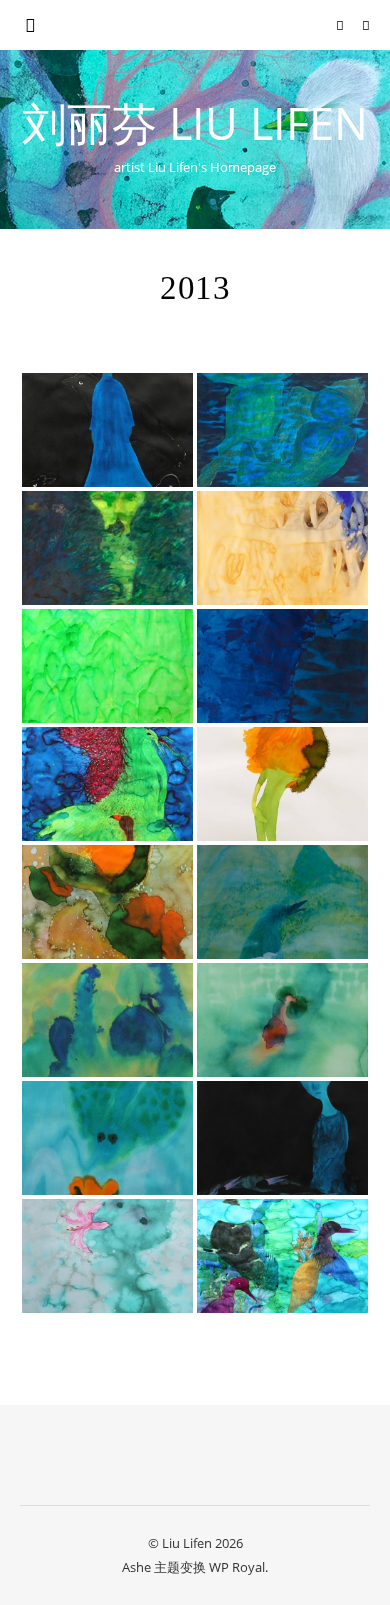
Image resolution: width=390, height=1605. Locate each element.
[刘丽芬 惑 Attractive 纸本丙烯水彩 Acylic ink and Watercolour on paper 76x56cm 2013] (107, 1138)
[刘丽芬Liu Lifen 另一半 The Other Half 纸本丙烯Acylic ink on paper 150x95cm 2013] (107, 548)
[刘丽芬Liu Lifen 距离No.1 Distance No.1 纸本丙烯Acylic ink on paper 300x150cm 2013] (107, 666)
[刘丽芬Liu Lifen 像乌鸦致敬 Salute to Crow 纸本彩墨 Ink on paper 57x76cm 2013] (107, 430)
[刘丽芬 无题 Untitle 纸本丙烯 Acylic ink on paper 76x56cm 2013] (107, 1020)
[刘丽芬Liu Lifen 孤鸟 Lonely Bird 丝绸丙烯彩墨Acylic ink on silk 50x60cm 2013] (282, 902)
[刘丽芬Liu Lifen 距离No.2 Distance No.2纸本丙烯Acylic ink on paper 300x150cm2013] (282, 548)
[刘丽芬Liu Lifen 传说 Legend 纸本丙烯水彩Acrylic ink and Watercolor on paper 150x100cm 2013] (107, 784)
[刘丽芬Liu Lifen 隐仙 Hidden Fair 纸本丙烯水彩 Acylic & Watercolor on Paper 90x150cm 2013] (282, 1256)
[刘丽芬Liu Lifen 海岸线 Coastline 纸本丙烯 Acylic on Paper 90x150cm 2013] (282, 666)
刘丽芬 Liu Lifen (195, 122)
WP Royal (237, 1567)
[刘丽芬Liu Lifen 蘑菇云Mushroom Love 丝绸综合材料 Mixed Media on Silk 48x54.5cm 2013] (282, 430)
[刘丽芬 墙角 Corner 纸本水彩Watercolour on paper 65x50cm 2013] (282, 1020)
